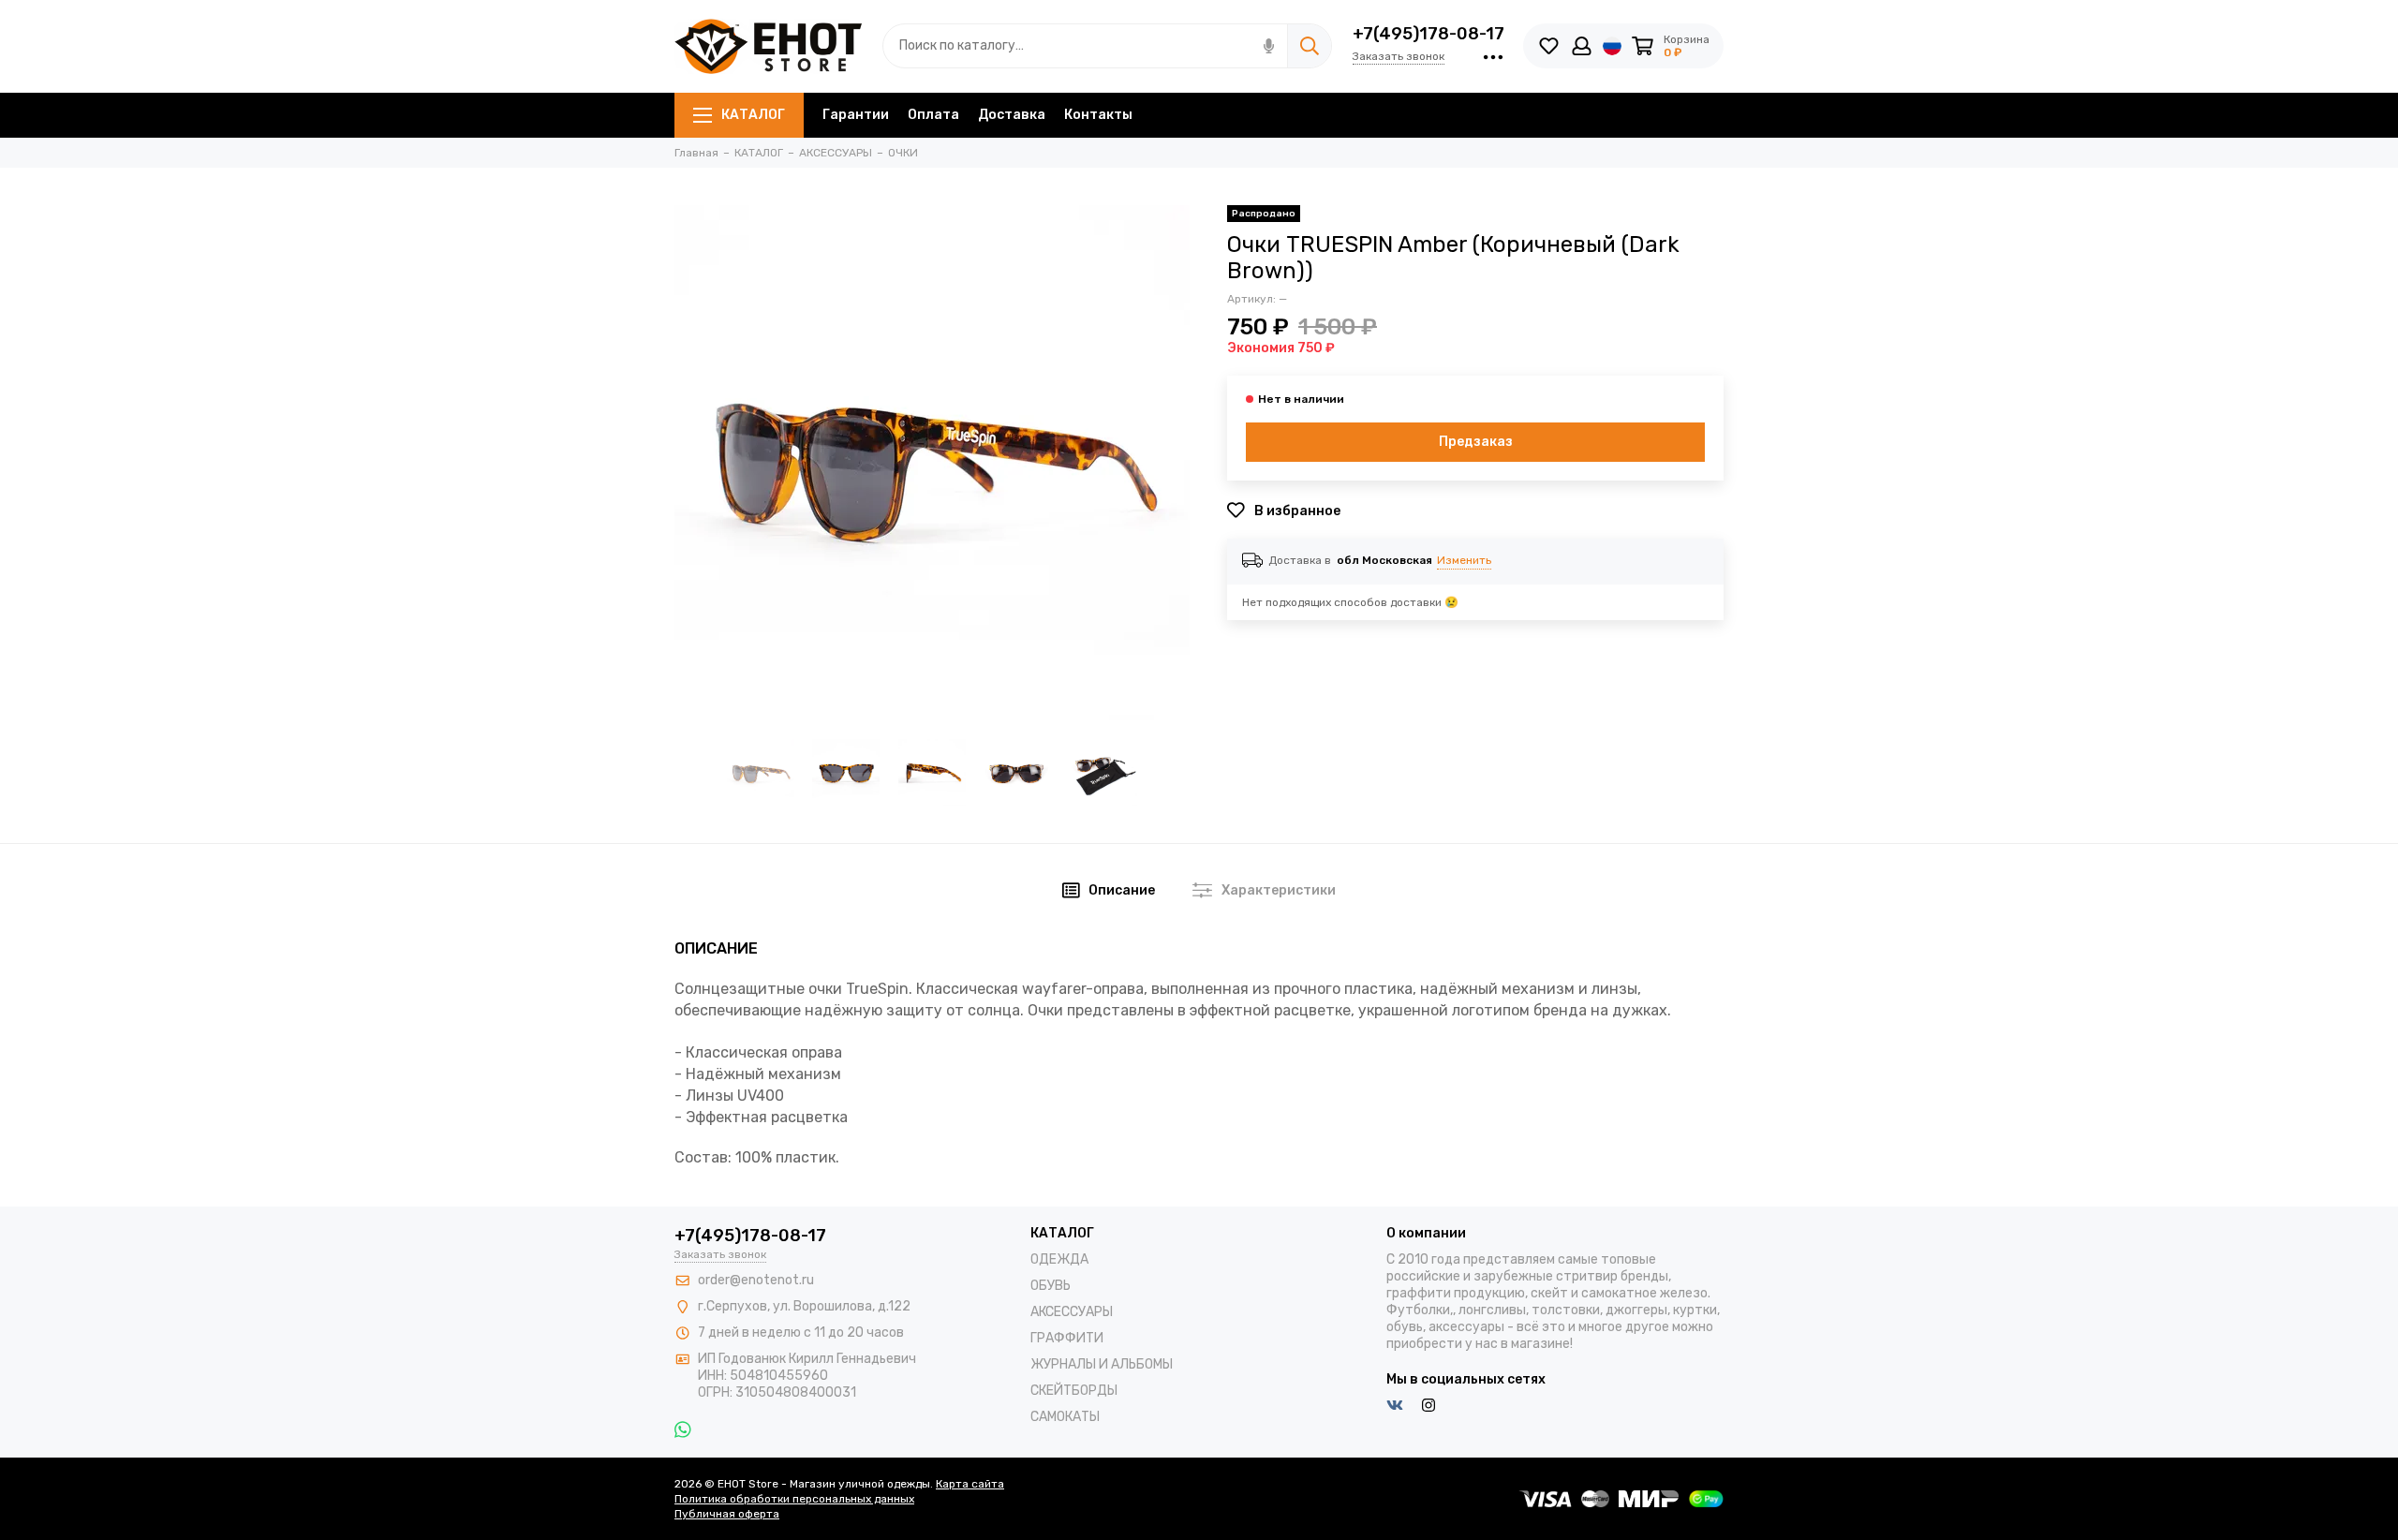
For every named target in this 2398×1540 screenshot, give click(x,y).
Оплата (933, 115)
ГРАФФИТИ (1067, 1338)
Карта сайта (970, 1484)
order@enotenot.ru (756, 1280)
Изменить (1464, 560)
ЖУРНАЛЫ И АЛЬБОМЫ (1102, 1364)
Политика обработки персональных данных (794, 1499)
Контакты (1098, 115)
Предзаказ (1476, 442)
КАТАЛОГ (753, 115)
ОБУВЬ (1051, 1286)
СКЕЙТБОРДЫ (1074, 1391)
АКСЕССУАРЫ (1072, 1312)
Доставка (1012, 115)
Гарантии (856, 115)
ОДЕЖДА (1059, 1259)
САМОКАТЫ (1065, 1417)
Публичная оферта (727, 1514)
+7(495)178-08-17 (1428, 34)
